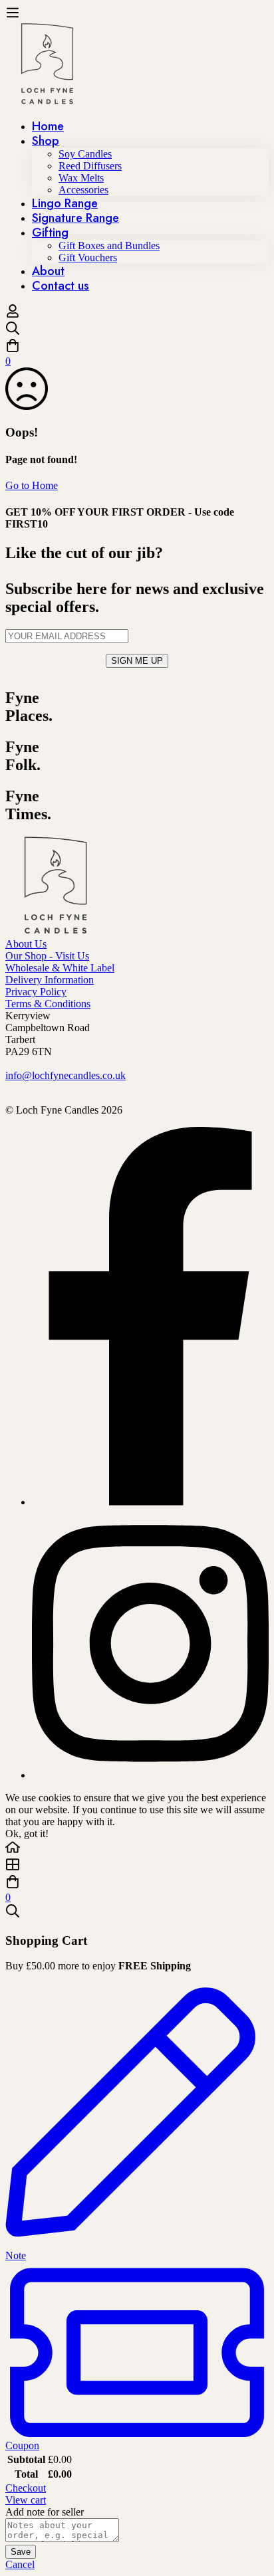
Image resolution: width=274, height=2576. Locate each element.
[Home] (137, 1848)
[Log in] (13, 315)
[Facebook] (150, 1502)
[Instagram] (150, 1775)
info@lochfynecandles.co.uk (66, 1075)
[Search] (137, 330)
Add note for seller (45, 2512)
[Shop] (137, 1866)
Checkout (26, 2488)
